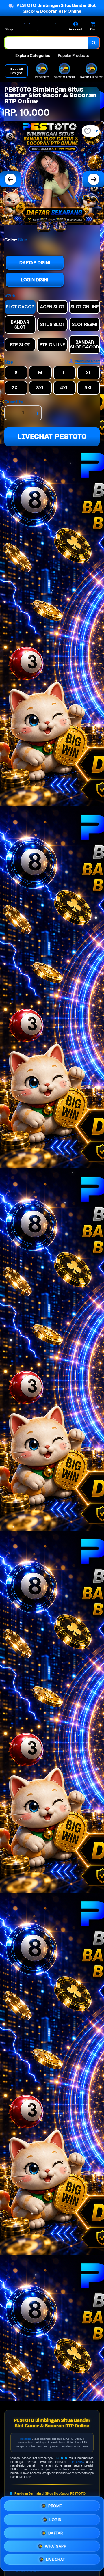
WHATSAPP (55, 2546)
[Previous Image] (10, 179)
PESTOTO (61, 2458)
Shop (9, 29)
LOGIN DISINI (35, 280)
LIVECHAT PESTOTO (52, 436)
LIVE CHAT (55, 2561)
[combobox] (46, 43)
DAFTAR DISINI (35, 263)
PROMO (55, 2504)
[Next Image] (94, 179)
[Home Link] (39, 27)
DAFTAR (56, 2531)
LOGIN (55, 2518)
